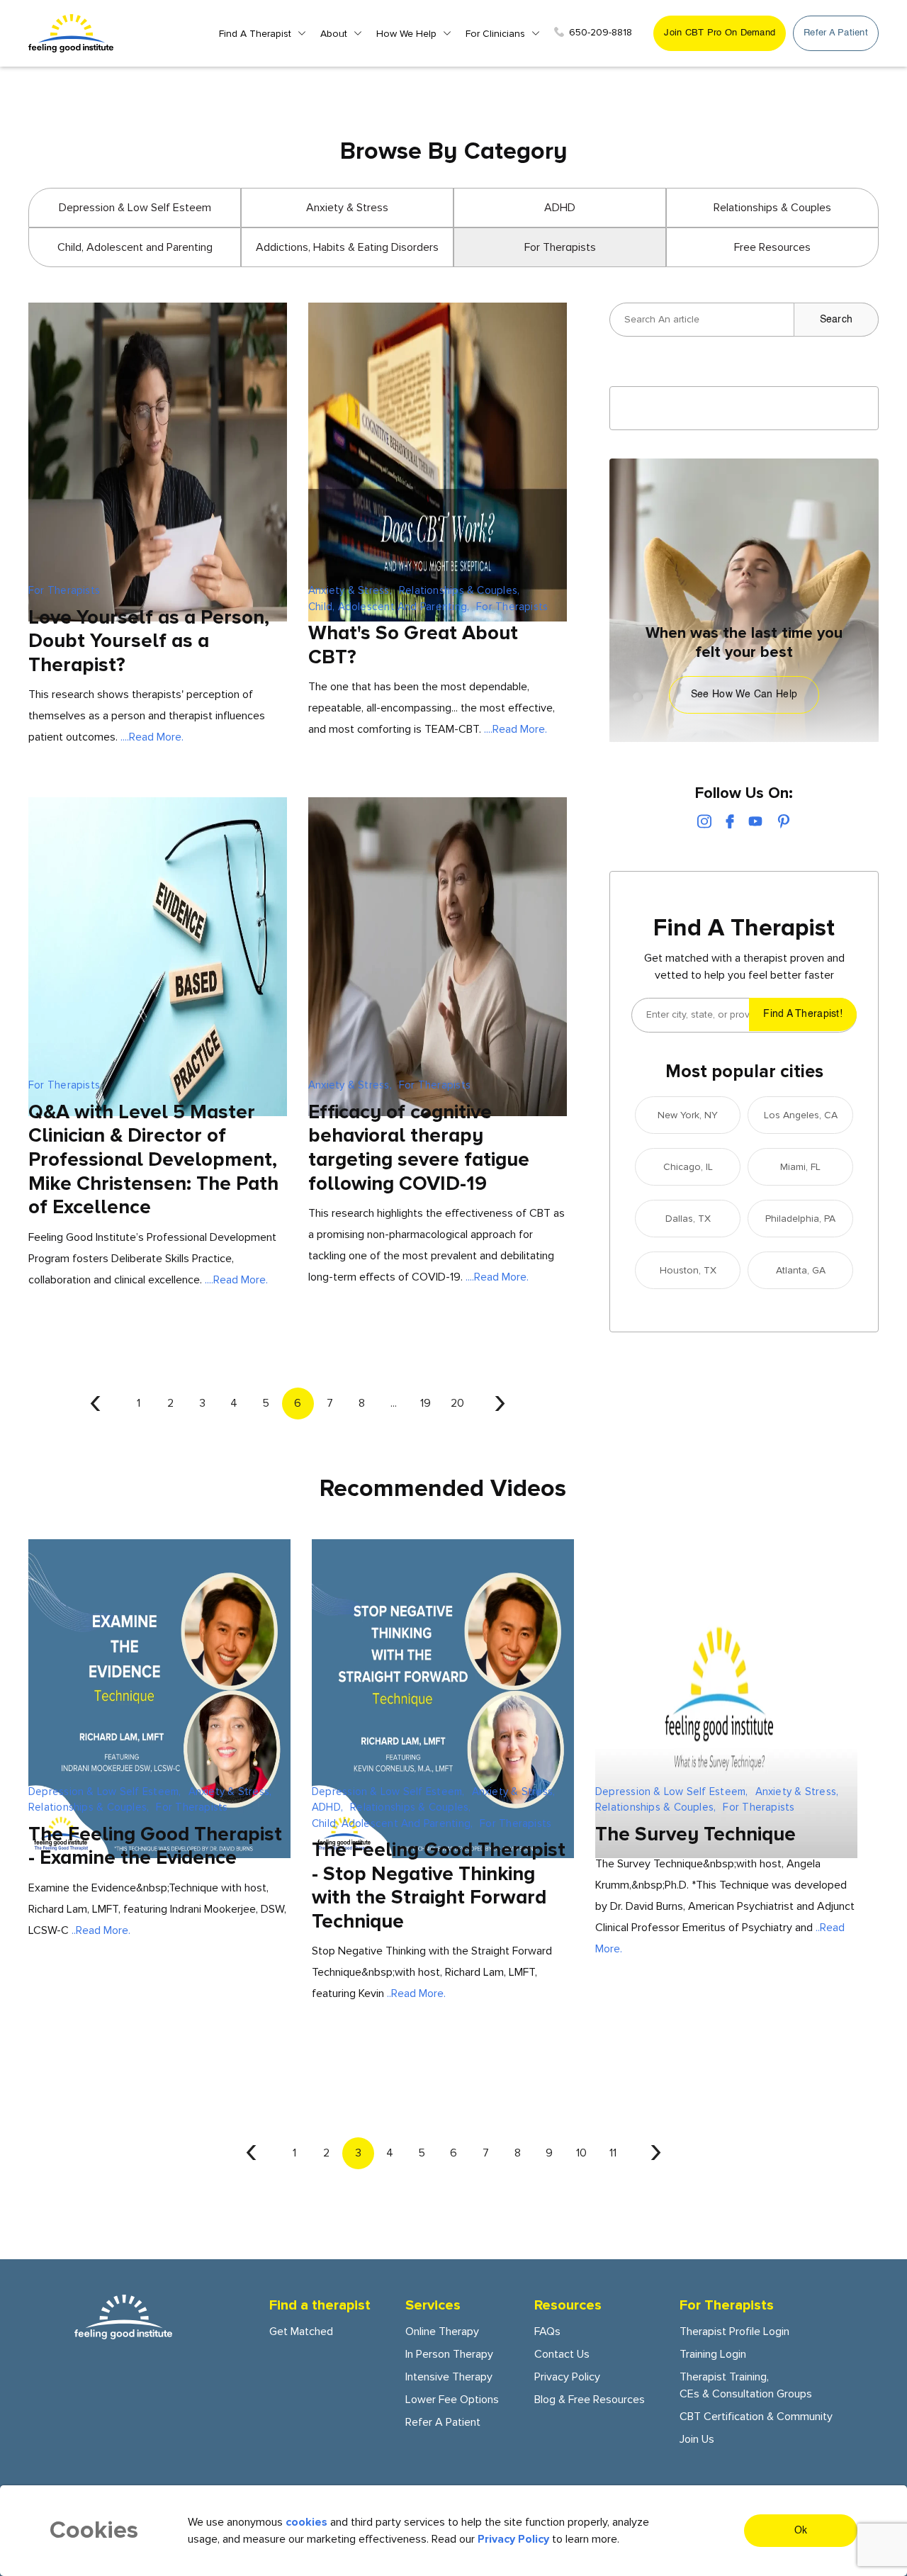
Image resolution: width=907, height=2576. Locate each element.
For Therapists (64, 590)
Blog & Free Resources (590, 2400)
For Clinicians (495, 34)
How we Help (406, 34)
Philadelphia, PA (800, 1219)
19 (426, 1403)
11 (613, 2153)
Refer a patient (836, 33)
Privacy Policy (567, 2377)
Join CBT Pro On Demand (720, 33)
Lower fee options (452, 2400)
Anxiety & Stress (347, 208)
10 (581, 2153)
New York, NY (688, 1115)
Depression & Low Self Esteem (135, 208)
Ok (801, 2531)
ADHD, (327, 1807)
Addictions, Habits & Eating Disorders (347, 247)
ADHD (560, 208)
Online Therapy (442, 2332)
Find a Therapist (255, 34)
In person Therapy (449, 2354)
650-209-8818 (601, 32)
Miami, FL (800, 1167)
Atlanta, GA (801, 1270)
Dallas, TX (688, 1219)
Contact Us (562, 2354)
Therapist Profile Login (734, 2332)
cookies (306, 2522)
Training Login (713, 2354)
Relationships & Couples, (459, 590)
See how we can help (744, 694)
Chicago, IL (688, 1167)
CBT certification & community (756, 2417)
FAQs (547, 2332)
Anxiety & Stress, (350, 590)
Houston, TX (688, 1270)
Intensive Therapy (449, 2377)
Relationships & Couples (772, 208)
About (334, 34)
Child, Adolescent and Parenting (135, 247)
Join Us (697, 2439)
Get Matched (301, 2332)
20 (457, 1403)
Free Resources (772, 247)
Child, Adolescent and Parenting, (389, 607)
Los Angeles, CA (801, 1115)
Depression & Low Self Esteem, (105, 1792)
